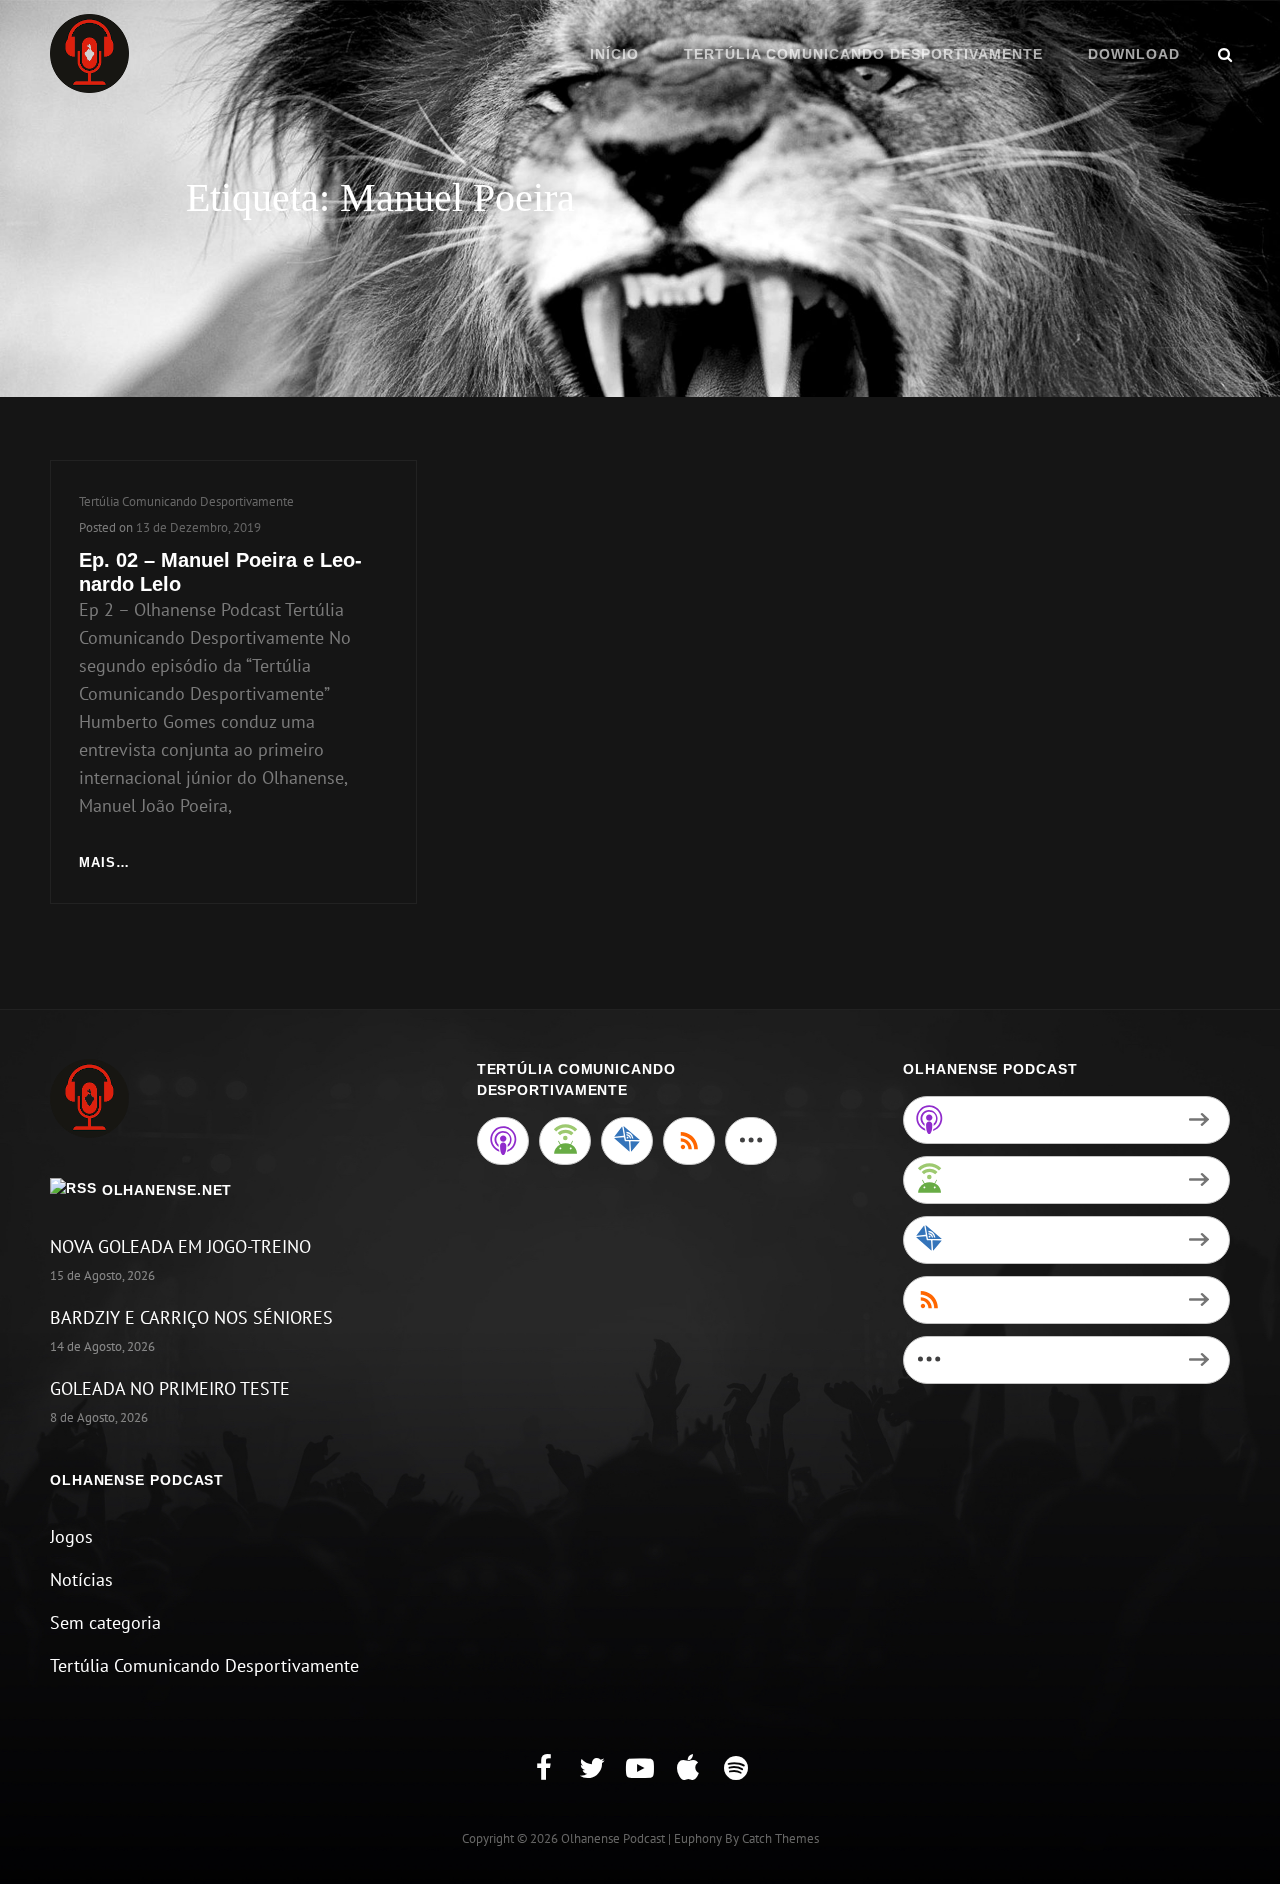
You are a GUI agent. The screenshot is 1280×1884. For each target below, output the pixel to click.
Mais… (104, 864)
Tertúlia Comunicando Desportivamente (863, 54)
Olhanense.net (167, 1190)
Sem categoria (105, 1622)
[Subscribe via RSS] (689, 1141)
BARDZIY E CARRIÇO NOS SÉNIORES (191, 1317)
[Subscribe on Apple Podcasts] (503, 1141)
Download (1134, 54)
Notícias (81, 1579)
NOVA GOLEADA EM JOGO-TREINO (180, 1246)
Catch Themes (780, 1838)
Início (614, 54)
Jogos (71, 1536)
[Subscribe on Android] (565, 1141)
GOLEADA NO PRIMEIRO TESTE (170, 1388)
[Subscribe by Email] (627, 1141)
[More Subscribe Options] (751, 1141)
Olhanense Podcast (613, 1838)
